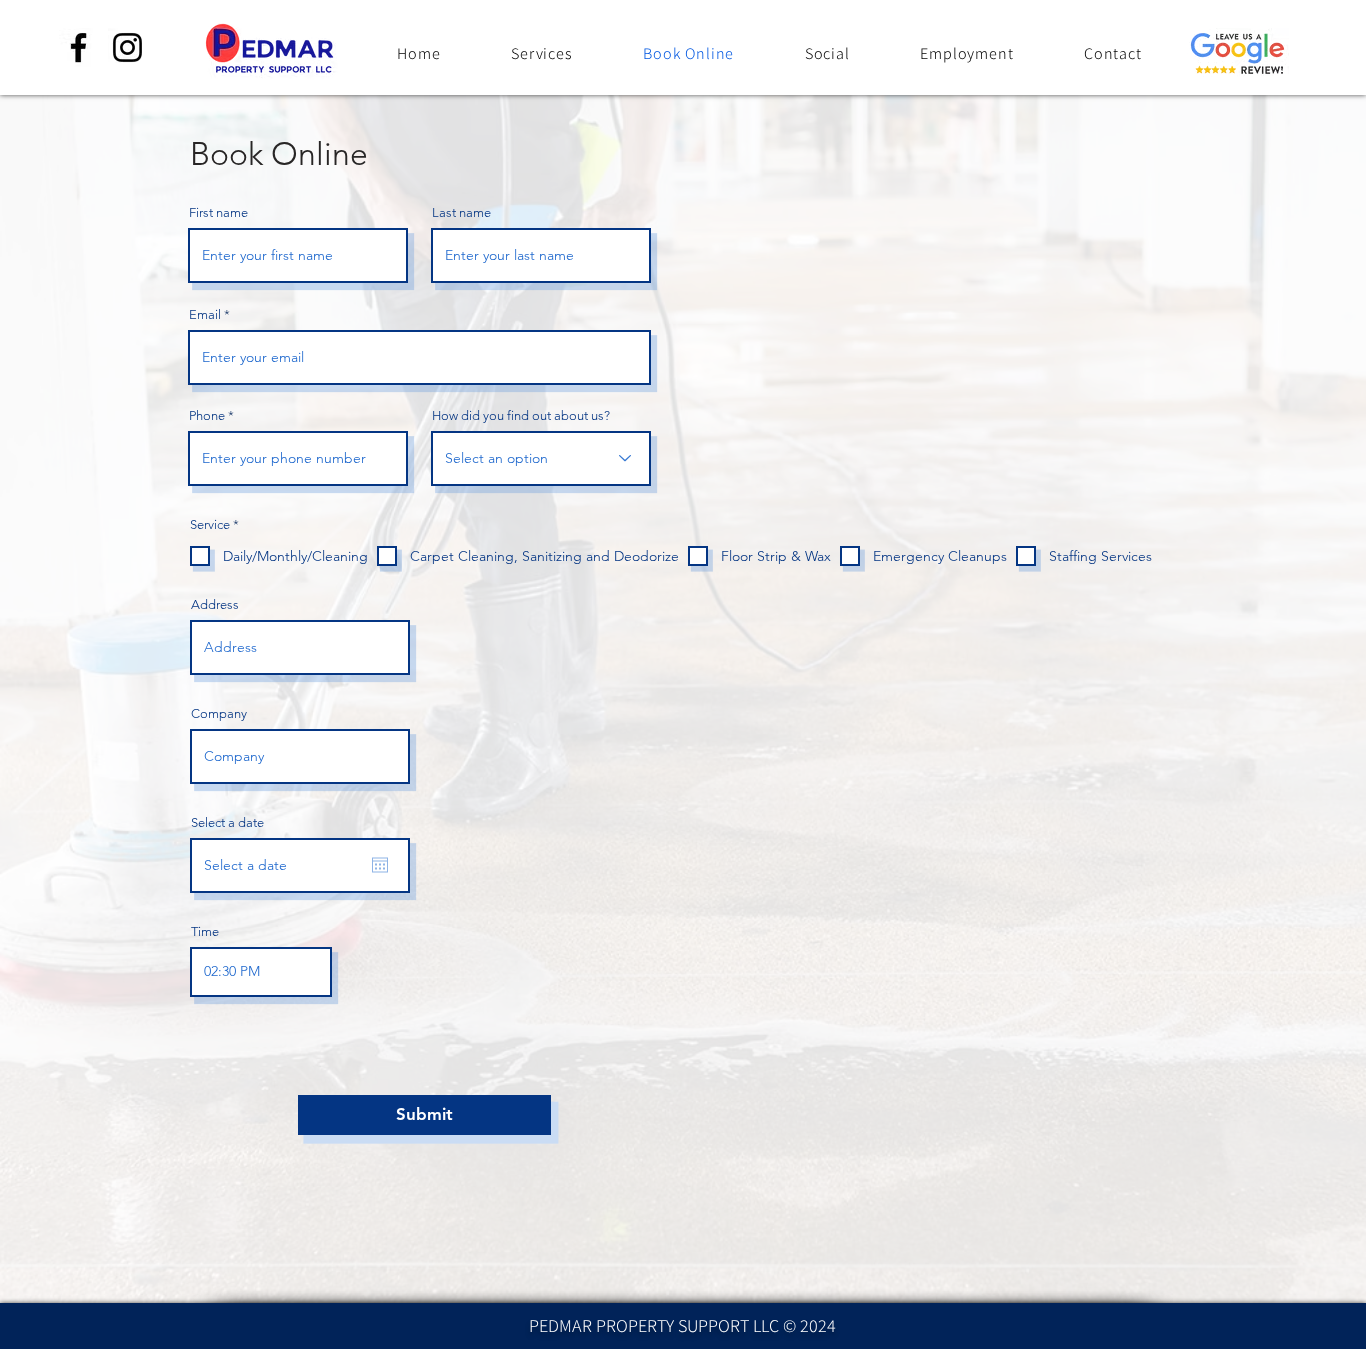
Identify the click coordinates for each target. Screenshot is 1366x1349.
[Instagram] (127, 47)
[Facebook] (78, 47)
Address (215, 604)
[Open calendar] (380, 865)
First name (218, 212)
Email (205, 314)
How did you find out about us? (521, 415)
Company (219, 713)
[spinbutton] (261, 972)
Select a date (227, 822)
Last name (461, 212)
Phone (207, 415)
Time (205, 931)
